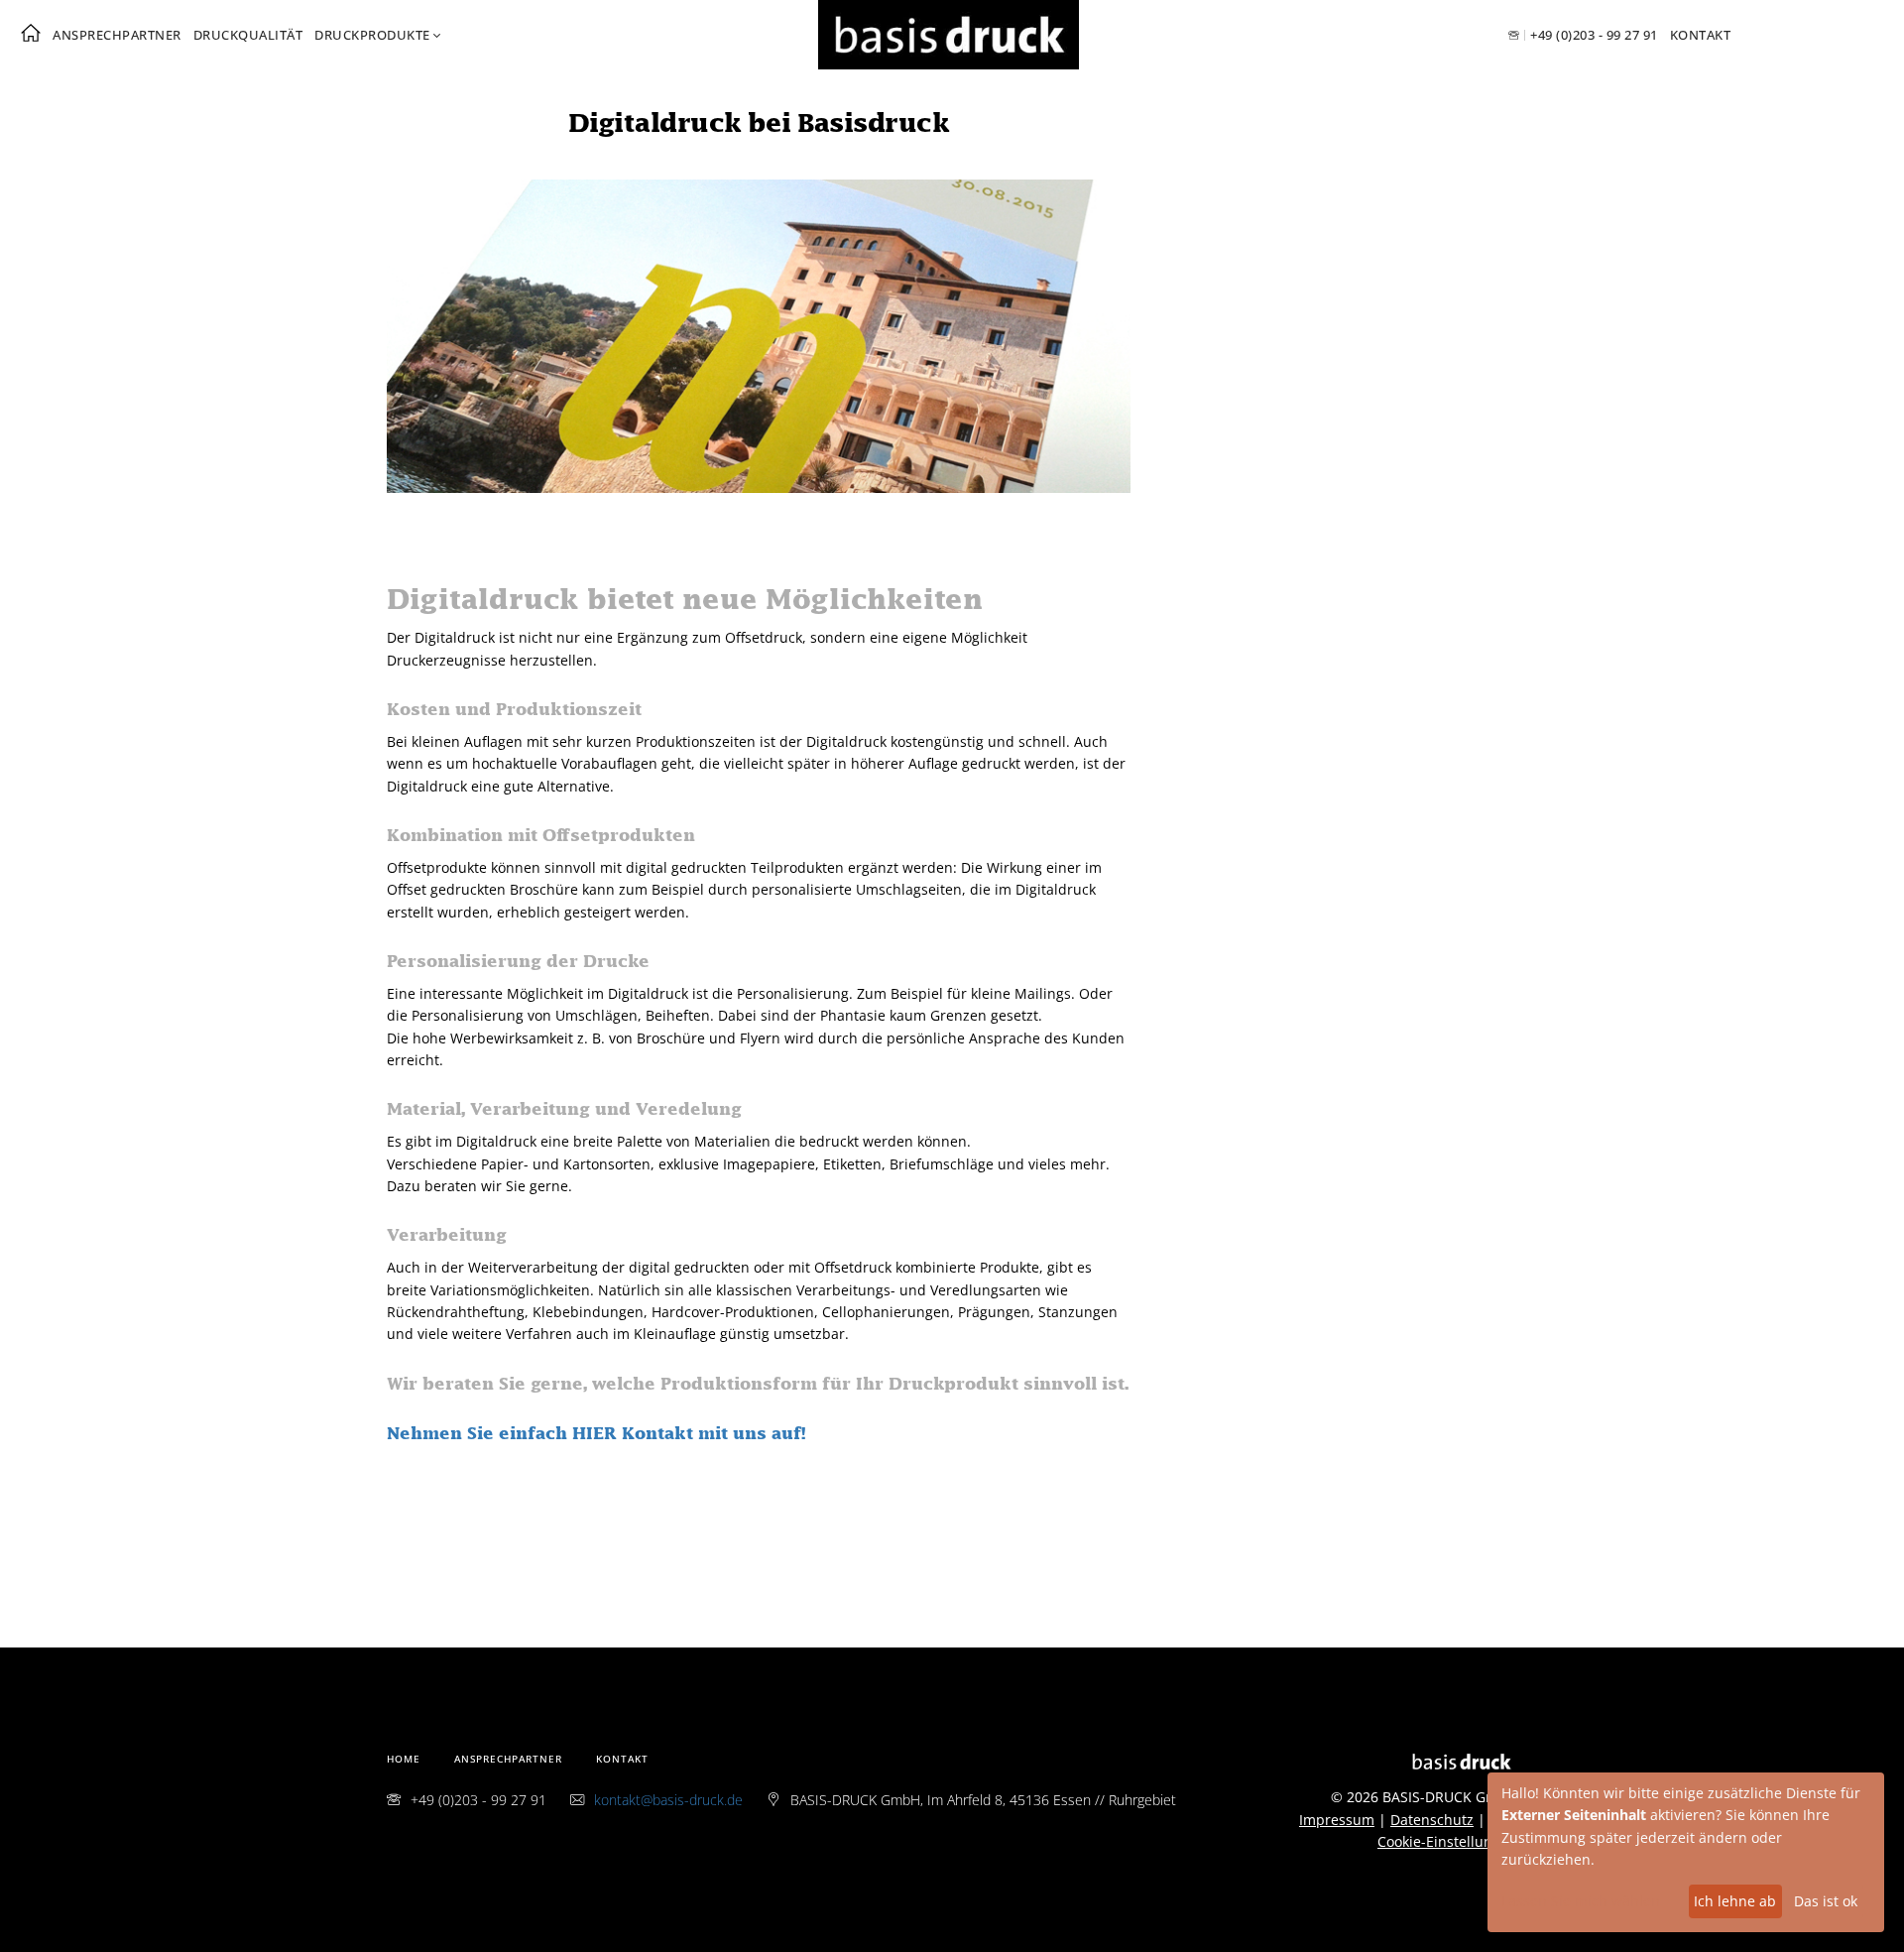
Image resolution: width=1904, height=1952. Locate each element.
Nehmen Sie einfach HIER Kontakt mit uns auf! (596, 1434)
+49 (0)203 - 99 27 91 (1594, 35)
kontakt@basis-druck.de (668, 1800)
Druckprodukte (372, 35)
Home (404, 1759)
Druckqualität (248, 35)
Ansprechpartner (117, 35)
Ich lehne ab (1735, 1901)
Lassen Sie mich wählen (1581, 1901)
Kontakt (1701, 35)
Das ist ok (1826, 1901)
